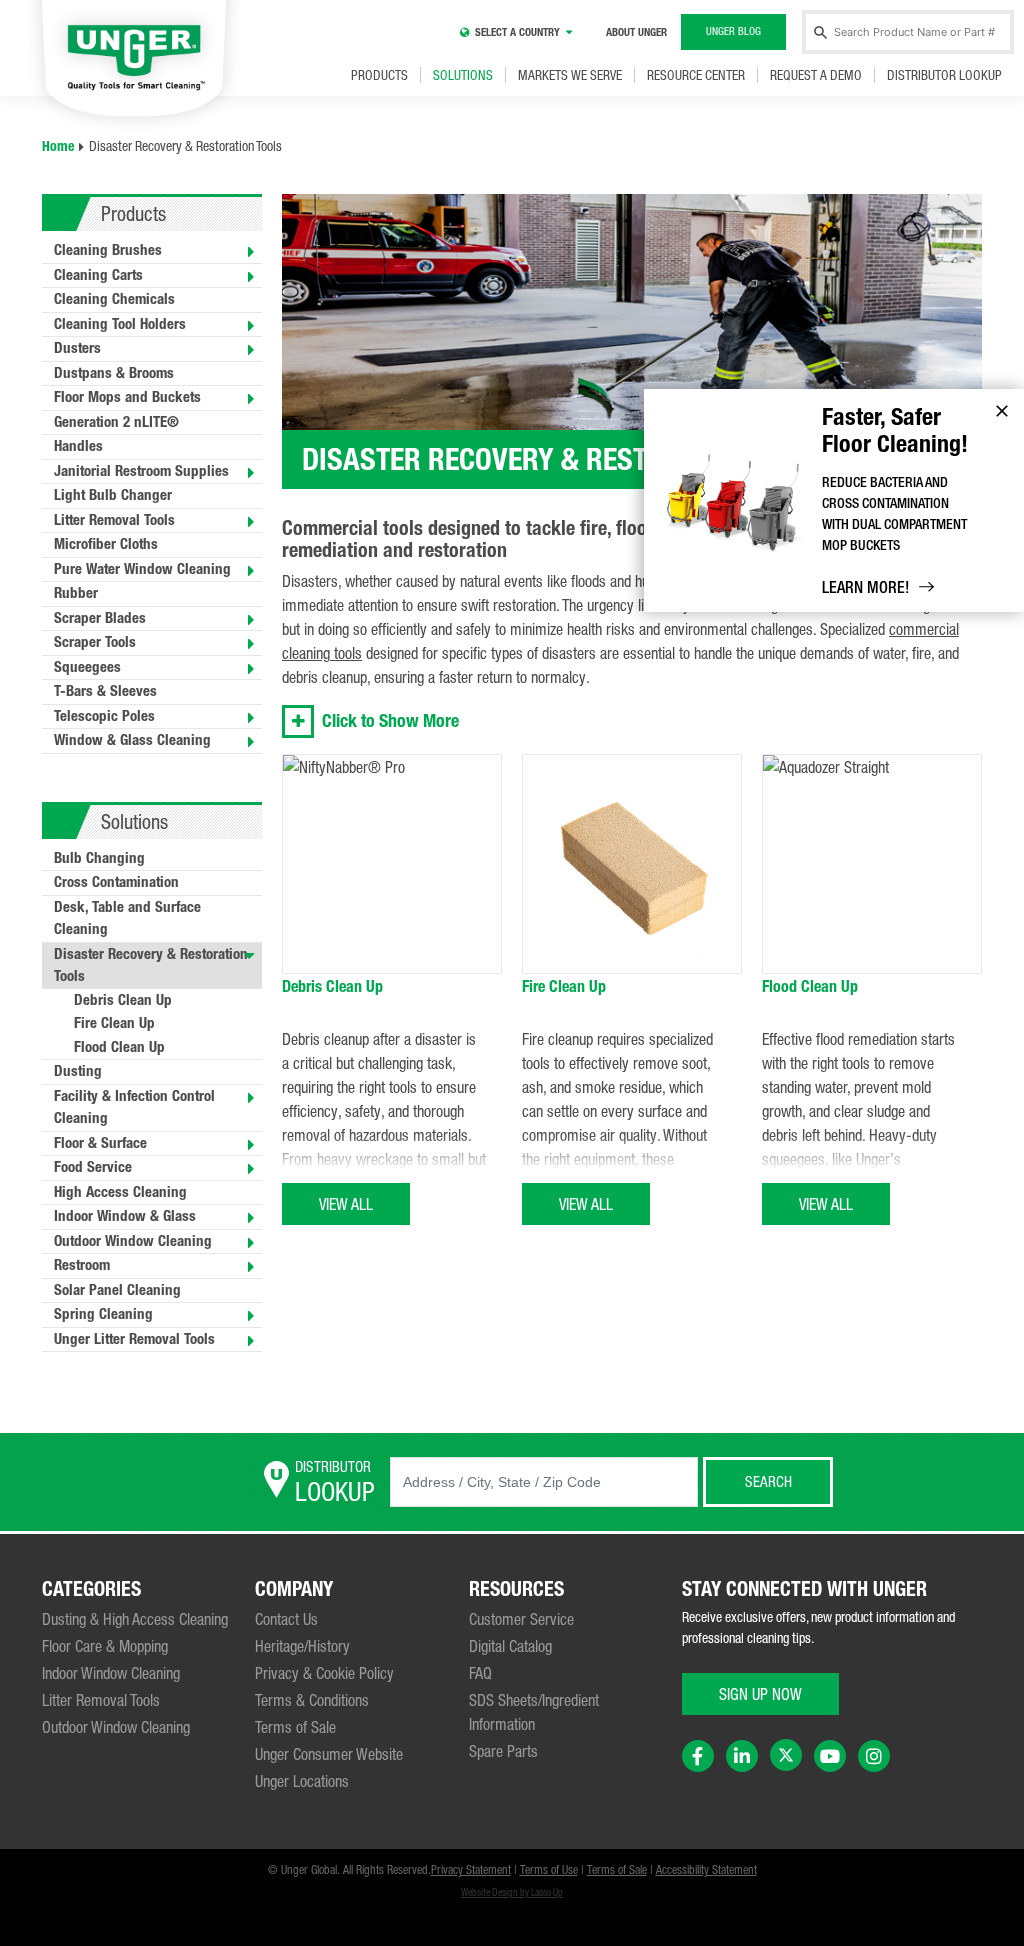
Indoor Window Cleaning (111, 1673)
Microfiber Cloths (106, 544)
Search (768, 1481)
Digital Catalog (510, 1646)
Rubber (76, 593)
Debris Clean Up (123, 1000)
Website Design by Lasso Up (512, 1892)
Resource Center (696, 75)
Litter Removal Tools (114, 520)
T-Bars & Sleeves (105, 691)
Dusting (78, 1071)
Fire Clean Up (114, 1023)
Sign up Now (760, 1694)
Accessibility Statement (706, 1870)
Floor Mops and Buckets (127, 397)
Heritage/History (302, 1646)
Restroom (82, 1265)
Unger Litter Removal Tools (134, 1339)
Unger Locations (302, 1781)
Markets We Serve (570, 75)
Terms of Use (549, 1870)
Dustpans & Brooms (114, 373)
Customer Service (521, 1619)
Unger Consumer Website (329, 1754)
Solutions (463, 75)
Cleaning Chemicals (114, 299)
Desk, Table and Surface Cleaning (127, 918)
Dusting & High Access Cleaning (135, 1619)
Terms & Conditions (312, 1700)
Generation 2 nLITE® (116, 422)
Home (58, 146)
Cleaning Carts (98, 275)
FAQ (480, 1673)
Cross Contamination (116, 882)
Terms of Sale (295, 1727)
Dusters (77, 348)
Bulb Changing (99, 858)
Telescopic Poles (104, 716)
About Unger (636, 32)
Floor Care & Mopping (105, 1646)
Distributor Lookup (944, 75)
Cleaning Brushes (108, 250)
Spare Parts (503, 1751)
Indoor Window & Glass (125, 1216)
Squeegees (87, 667)
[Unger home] (134, 60)
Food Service (93, 1167)
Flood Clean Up (119, 1047)
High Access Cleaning (120, 1192)
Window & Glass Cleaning (132, 740)
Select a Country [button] (517, 32)
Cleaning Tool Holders (120, 324)
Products (379, 75)
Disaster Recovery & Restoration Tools (151, 965)
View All (346, 1204)
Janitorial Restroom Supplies (141, 471)
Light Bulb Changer (113, 495)
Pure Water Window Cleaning (142, 569)
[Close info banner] (1002, 411)
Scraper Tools (95, 642)
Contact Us (286, 1619)
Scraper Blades (100, 618)
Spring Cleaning (103, 1314)
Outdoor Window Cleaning (133, 1241)
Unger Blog (733, 31)
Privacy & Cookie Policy (324, 1673)
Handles (78, 446)
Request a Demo (816, 75)
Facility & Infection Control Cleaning (134, 1107)
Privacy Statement (471, 1870)
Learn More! (865, 587)
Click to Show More (390, 721)
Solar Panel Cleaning (117, 1290)
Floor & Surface (100, 1143)
